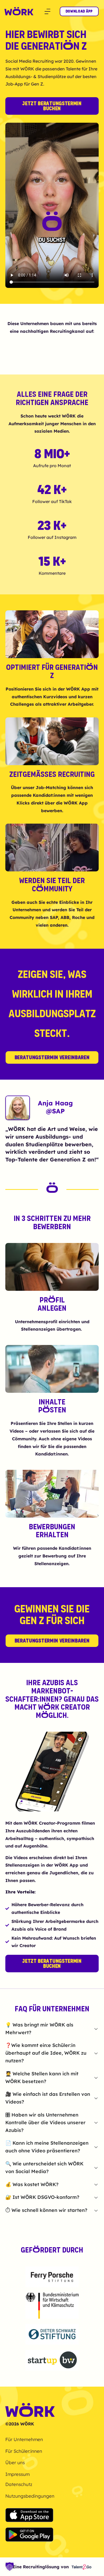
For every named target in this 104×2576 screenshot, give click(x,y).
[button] (47, 11)
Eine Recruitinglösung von (41, 2567)
